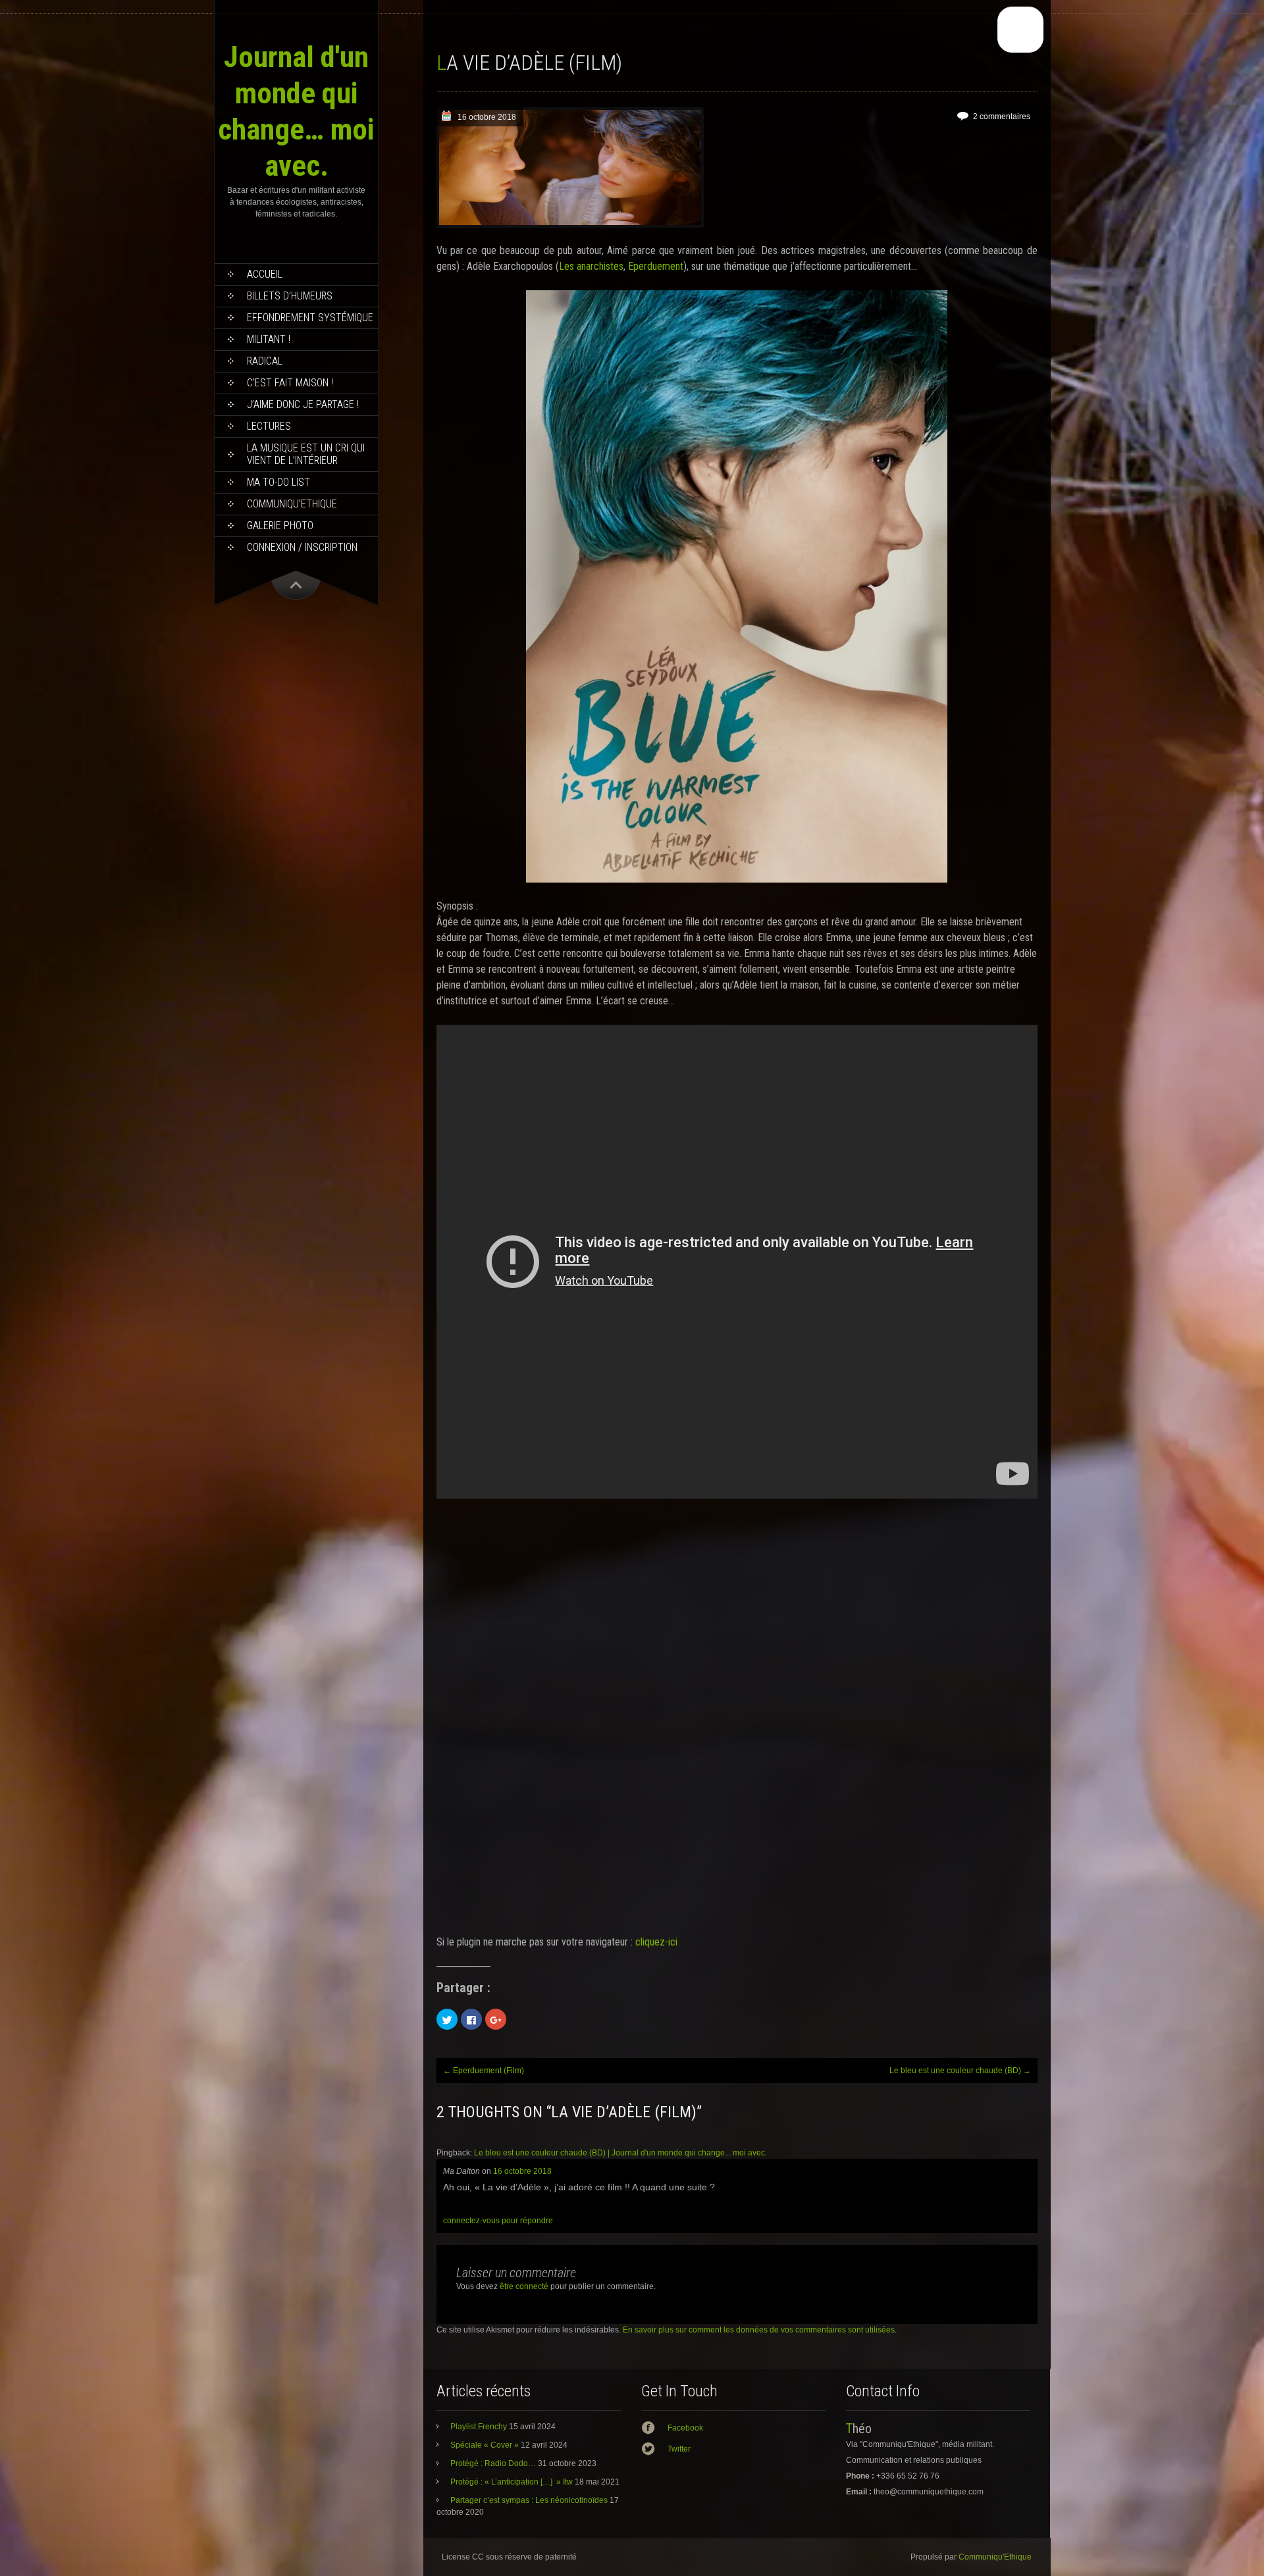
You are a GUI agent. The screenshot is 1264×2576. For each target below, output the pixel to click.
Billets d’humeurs (290, 296)
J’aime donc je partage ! (303, 404)
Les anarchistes (591, 266)
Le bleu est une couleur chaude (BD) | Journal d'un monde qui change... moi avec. (620, 2153)
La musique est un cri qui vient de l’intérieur (306, 454)
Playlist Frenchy (479, 2427)
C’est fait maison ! (290, 383)
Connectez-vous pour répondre (498, 2221)
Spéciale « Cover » (485, 2445)
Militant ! (269, 339)
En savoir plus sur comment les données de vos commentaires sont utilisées (759, 2330)
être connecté (524, 2286)
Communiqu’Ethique (292, 504)
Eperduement (656, 266)
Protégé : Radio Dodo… (493, 2463)
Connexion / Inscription (302, 547)
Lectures (269, 426)
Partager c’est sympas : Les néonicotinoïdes (529, 2500)
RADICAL (265, 361)
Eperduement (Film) (484, 2071)
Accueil (265, 274)
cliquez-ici (656, 1942)
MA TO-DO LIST (278, 482)
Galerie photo (280, 526)
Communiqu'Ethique (995, 2557)
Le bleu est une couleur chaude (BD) (960, 2071)
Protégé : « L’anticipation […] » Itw (512, 2482)
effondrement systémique (310, 318)
